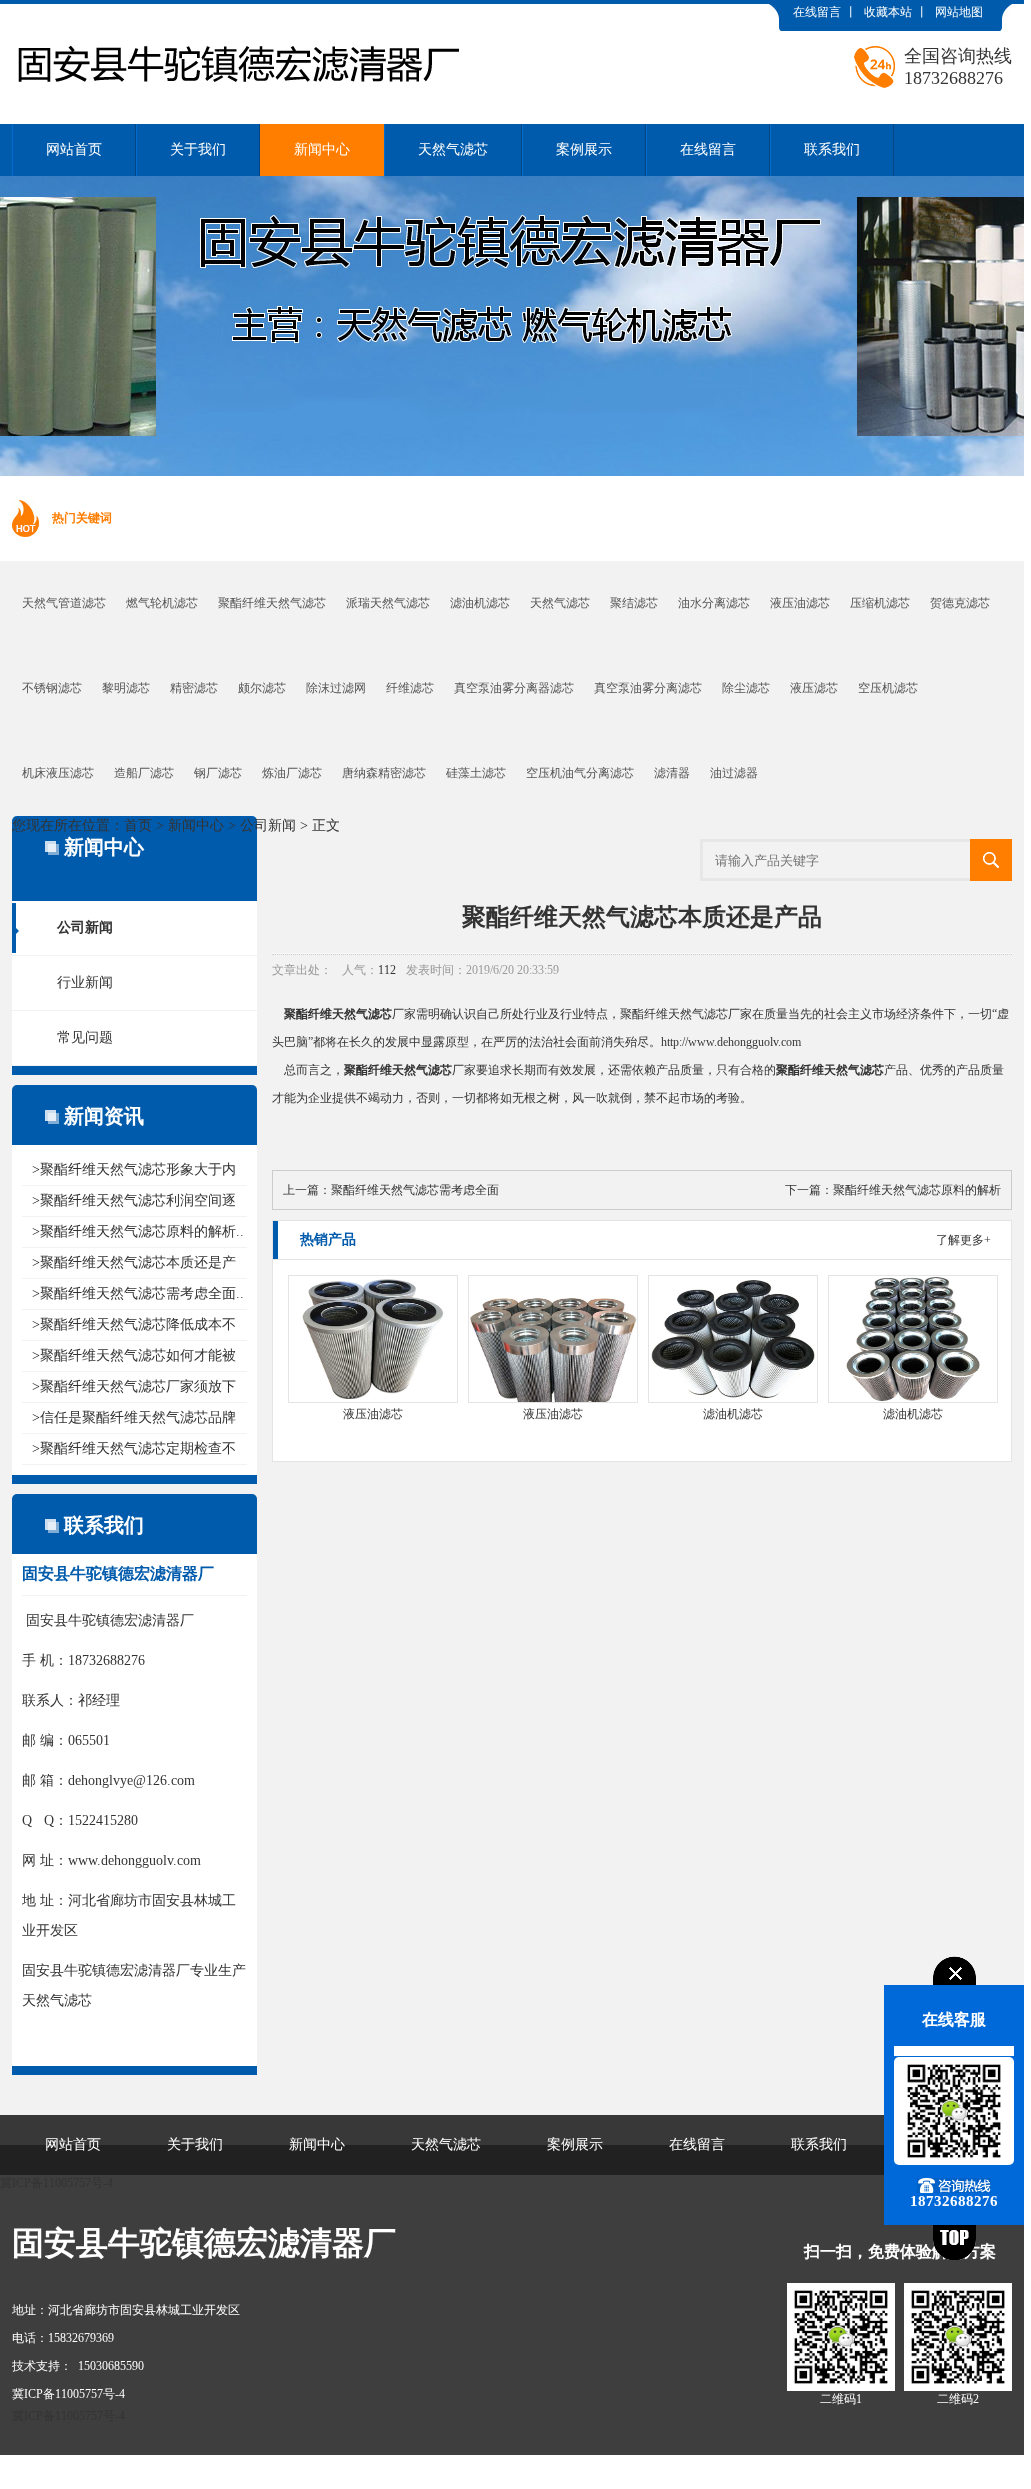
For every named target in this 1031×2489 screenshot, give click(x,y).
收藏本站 (888, 12)
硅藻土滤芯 (476, 773)
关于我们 (198, 149)
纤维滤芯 (410, 688)
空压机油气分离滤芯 (580, 773)
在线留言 (817, 12)
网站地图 (959, 12)
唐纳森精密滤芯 (384, 773)
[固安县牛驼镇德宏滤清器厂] (237, 19)
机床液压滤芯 (58, 773)
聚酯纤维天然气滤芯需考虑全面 (415, 1190)
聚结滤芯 (634, 603)
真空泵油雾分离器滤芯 (514, 688)
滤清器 (672, 773)
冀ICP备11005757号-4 (56, 2183)
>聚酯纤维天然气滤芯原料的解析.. (138, 1231)
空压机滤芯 (888, 688)
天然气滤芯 (453, 149)
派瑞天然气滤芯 (388, 603)
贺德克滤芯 (960, 603)
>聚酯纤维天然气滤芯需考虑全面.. (138, 1293)
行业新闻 (85, 982)
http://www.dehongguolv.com (731, 1042)
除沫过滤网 (336, 688)
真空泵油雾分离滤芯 (648, 688)
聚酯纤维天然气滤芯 (272, 603)
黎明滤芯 (126, 688)
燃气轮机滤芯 (162, 603)
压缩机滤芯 (880, 603)
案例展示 (584, 149)
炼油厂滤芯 (292, 773)
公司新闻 (268, 825)
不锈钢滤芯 (52, 688)
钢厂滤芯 (218, 773)
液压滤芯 (814, 688)
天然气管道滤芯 (64, 603)
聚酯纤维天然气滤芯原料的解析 (917, 1190)
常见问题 (85, 1037)
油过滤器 (734, 773)
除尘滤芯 (746, 688)
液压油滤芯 (800, 603)
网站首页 (74, 149)
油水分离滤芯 (714, 603)
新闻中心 (322, 149)
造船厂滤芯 (144, 773)
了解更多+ (963, 1240)
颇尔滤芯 (262, 688)
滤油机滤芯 (480, 603)
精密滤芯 (194, 688)
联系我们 (832, 149)
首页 (138, 825)
